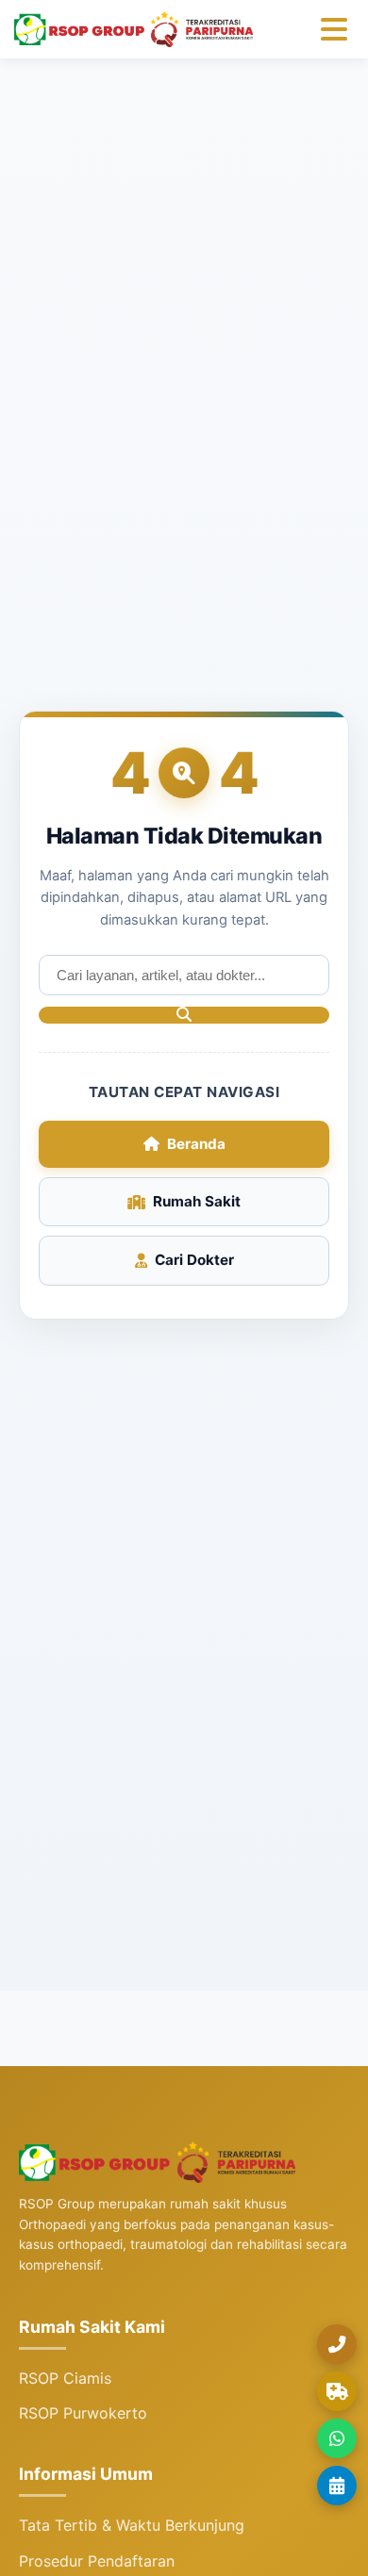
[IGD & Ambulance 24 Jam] (337, 2391)
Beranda (196, 1144)
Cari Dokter (194, 1260)
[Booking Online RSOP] (337, 2486)
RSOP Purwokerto (83, 2413)
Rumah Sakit (197, 1201)
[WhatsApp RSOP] (337, 2438)
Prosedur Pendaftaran (97, 2561)
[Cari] (184, 1015)
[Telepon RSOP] (337, 2344)
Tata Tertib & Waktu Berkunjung (132, 2525)
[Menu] (334, 29)
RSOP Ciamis (65, 2378)
